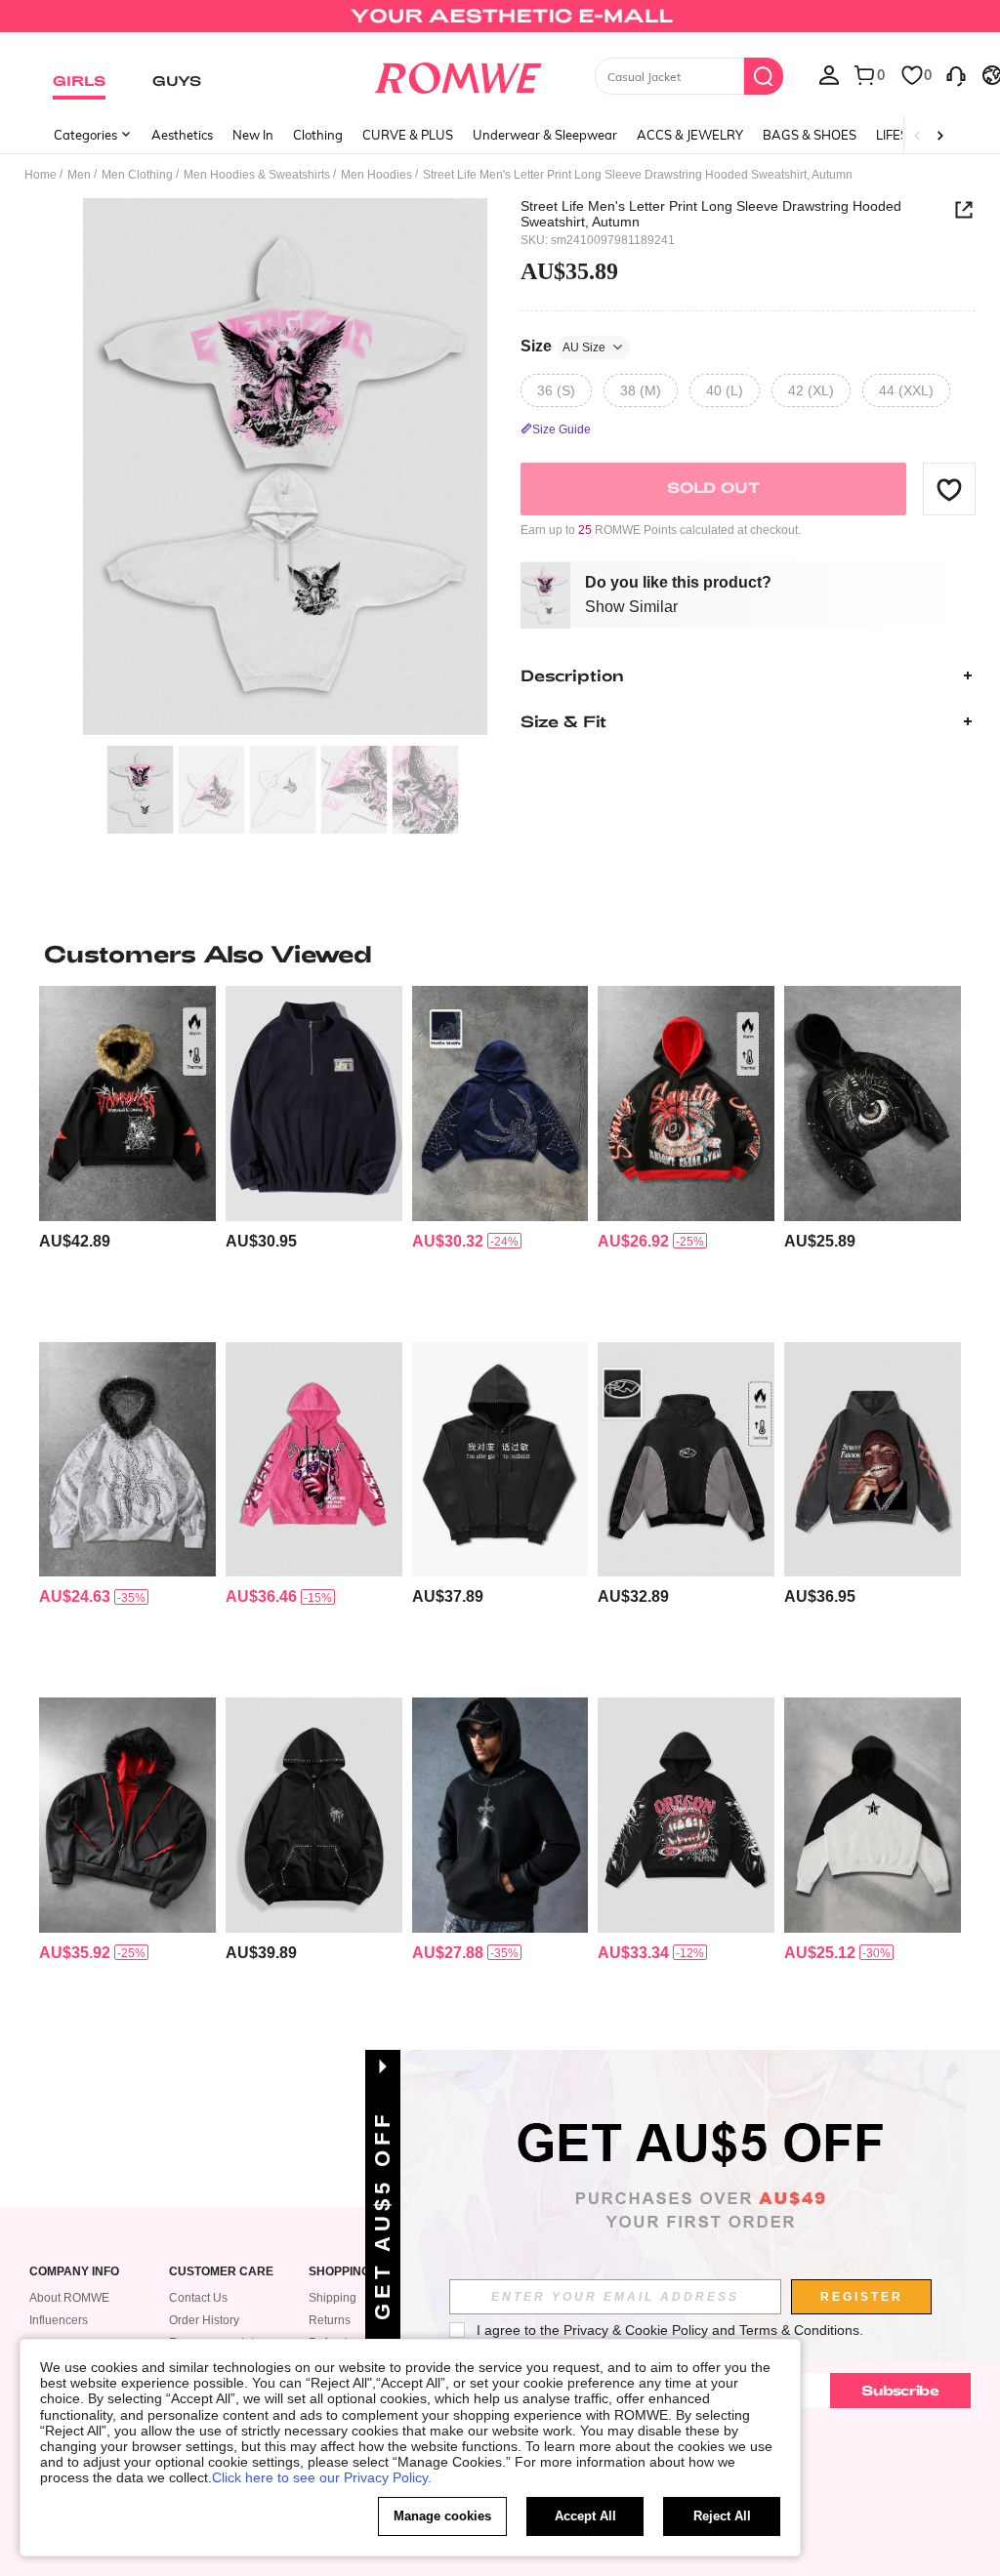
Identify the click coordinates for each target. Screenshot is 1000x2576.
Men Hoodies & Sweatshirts (257, 175)
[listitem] (127, 1156)
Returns (330, 2320)
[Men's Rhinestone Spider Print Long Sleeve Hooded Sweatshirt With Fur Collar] (127, 1459)
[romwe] (458, 74)
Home (41, 175)
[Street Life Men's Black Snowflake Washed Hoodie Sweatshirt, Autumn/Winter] (500, 1459)
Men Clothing (137, 175)
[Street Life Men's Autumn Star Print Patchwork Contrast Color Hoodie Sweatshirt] (873, 1815)
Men (79, 175)
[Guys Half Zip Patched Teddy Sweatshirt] (314, 1103)
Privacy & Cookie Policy (636, 2330)
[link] (500, 23)
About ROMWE (69, 2298)
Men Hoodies (376, 175)
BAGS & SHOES (810, 135)
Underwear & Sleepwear (545, 135)
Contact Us (198, 2298)
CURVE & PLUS (408, 135)
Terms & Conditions (799, 2330)
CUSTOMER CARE (221, 2272)
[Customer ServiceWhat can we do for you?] (956, 74)
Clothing (318, 135)
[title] (500, 954)
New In (253, 135)
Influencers (59, 2320)
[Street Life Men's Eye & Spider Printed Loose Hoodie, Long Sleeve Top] (686, 1103)
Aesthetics (182, 135)
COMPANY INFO (74, 2272)
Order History (204, 2320)
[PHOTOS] (285, 467)
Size (563, 346)
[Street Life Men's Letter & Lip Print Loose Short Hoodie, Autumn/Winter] (686, 1815)
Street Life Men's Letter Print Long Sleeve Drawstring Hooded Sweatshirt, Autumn (711, 214)
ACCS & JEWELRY (690, 135)
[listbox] (829, 74)
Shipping (333, 2298)
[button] (949, 489)
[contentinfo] (75, 1241)
